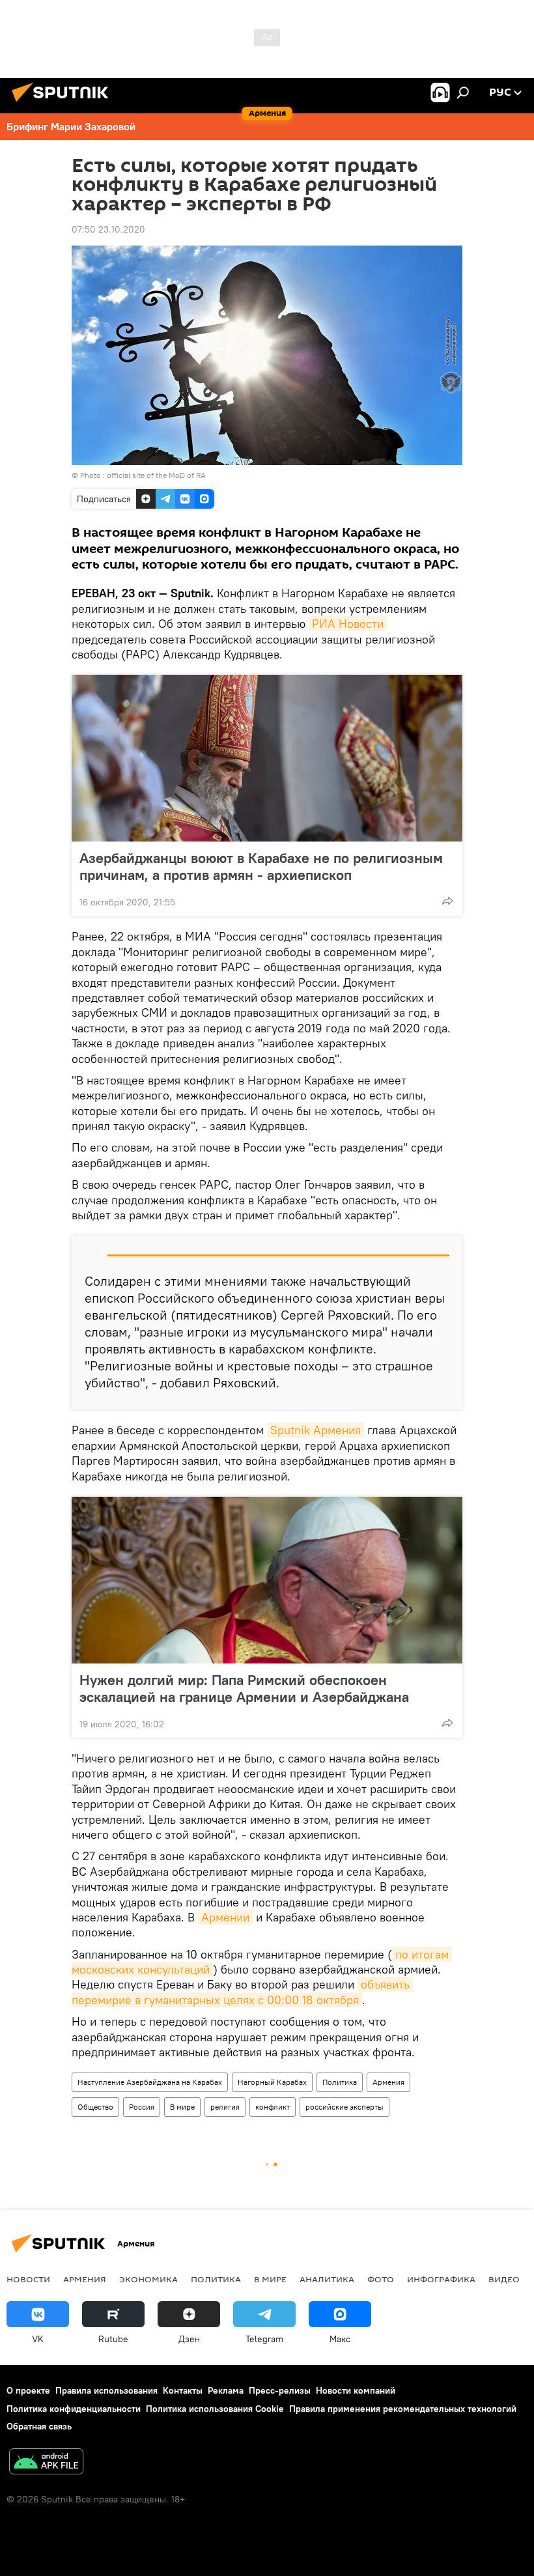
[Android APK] (46, 2463)
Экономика (148, 2279)
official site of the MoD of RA (156, 475)
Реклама (226, 2390)
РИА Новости (348, 624)
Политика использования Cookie (215, 2409)
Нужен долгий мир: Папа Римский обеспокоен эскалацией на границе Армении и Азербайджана (244, 1688)
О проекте (28, 2390)
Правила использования (106, 2390)
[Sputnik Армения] (64, 104)
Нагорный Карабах (272, 2082)
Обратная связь (39, 2426)
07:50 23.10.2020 (108, 229)
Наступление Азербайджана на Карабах (150, 2082)
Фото (381, 2279)
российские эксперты (344, 2107)
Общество (95, 2107)
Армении (225, 1917)
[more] (447, 901)
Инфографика (441, 2279)
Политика (340, 2082)
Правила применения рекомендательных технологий (403, 2409)
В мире (182, 2107)
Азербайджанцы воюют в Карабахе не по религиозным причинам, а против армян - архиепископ (261, 866)
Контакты (183, 2390)
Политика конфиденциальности (74, 2409)
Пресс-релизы (280, 2390)
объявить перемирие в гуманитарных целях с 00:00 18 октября (242, 1992)
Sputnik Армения (316, 1430)
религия (225, 2107)
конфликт (273, 2107)
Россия (142, 2107)
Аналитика (327, 2279)
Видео (504, 2279)
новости (28, 2279)
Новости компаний (356, 2390)
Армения (388, 2082)
